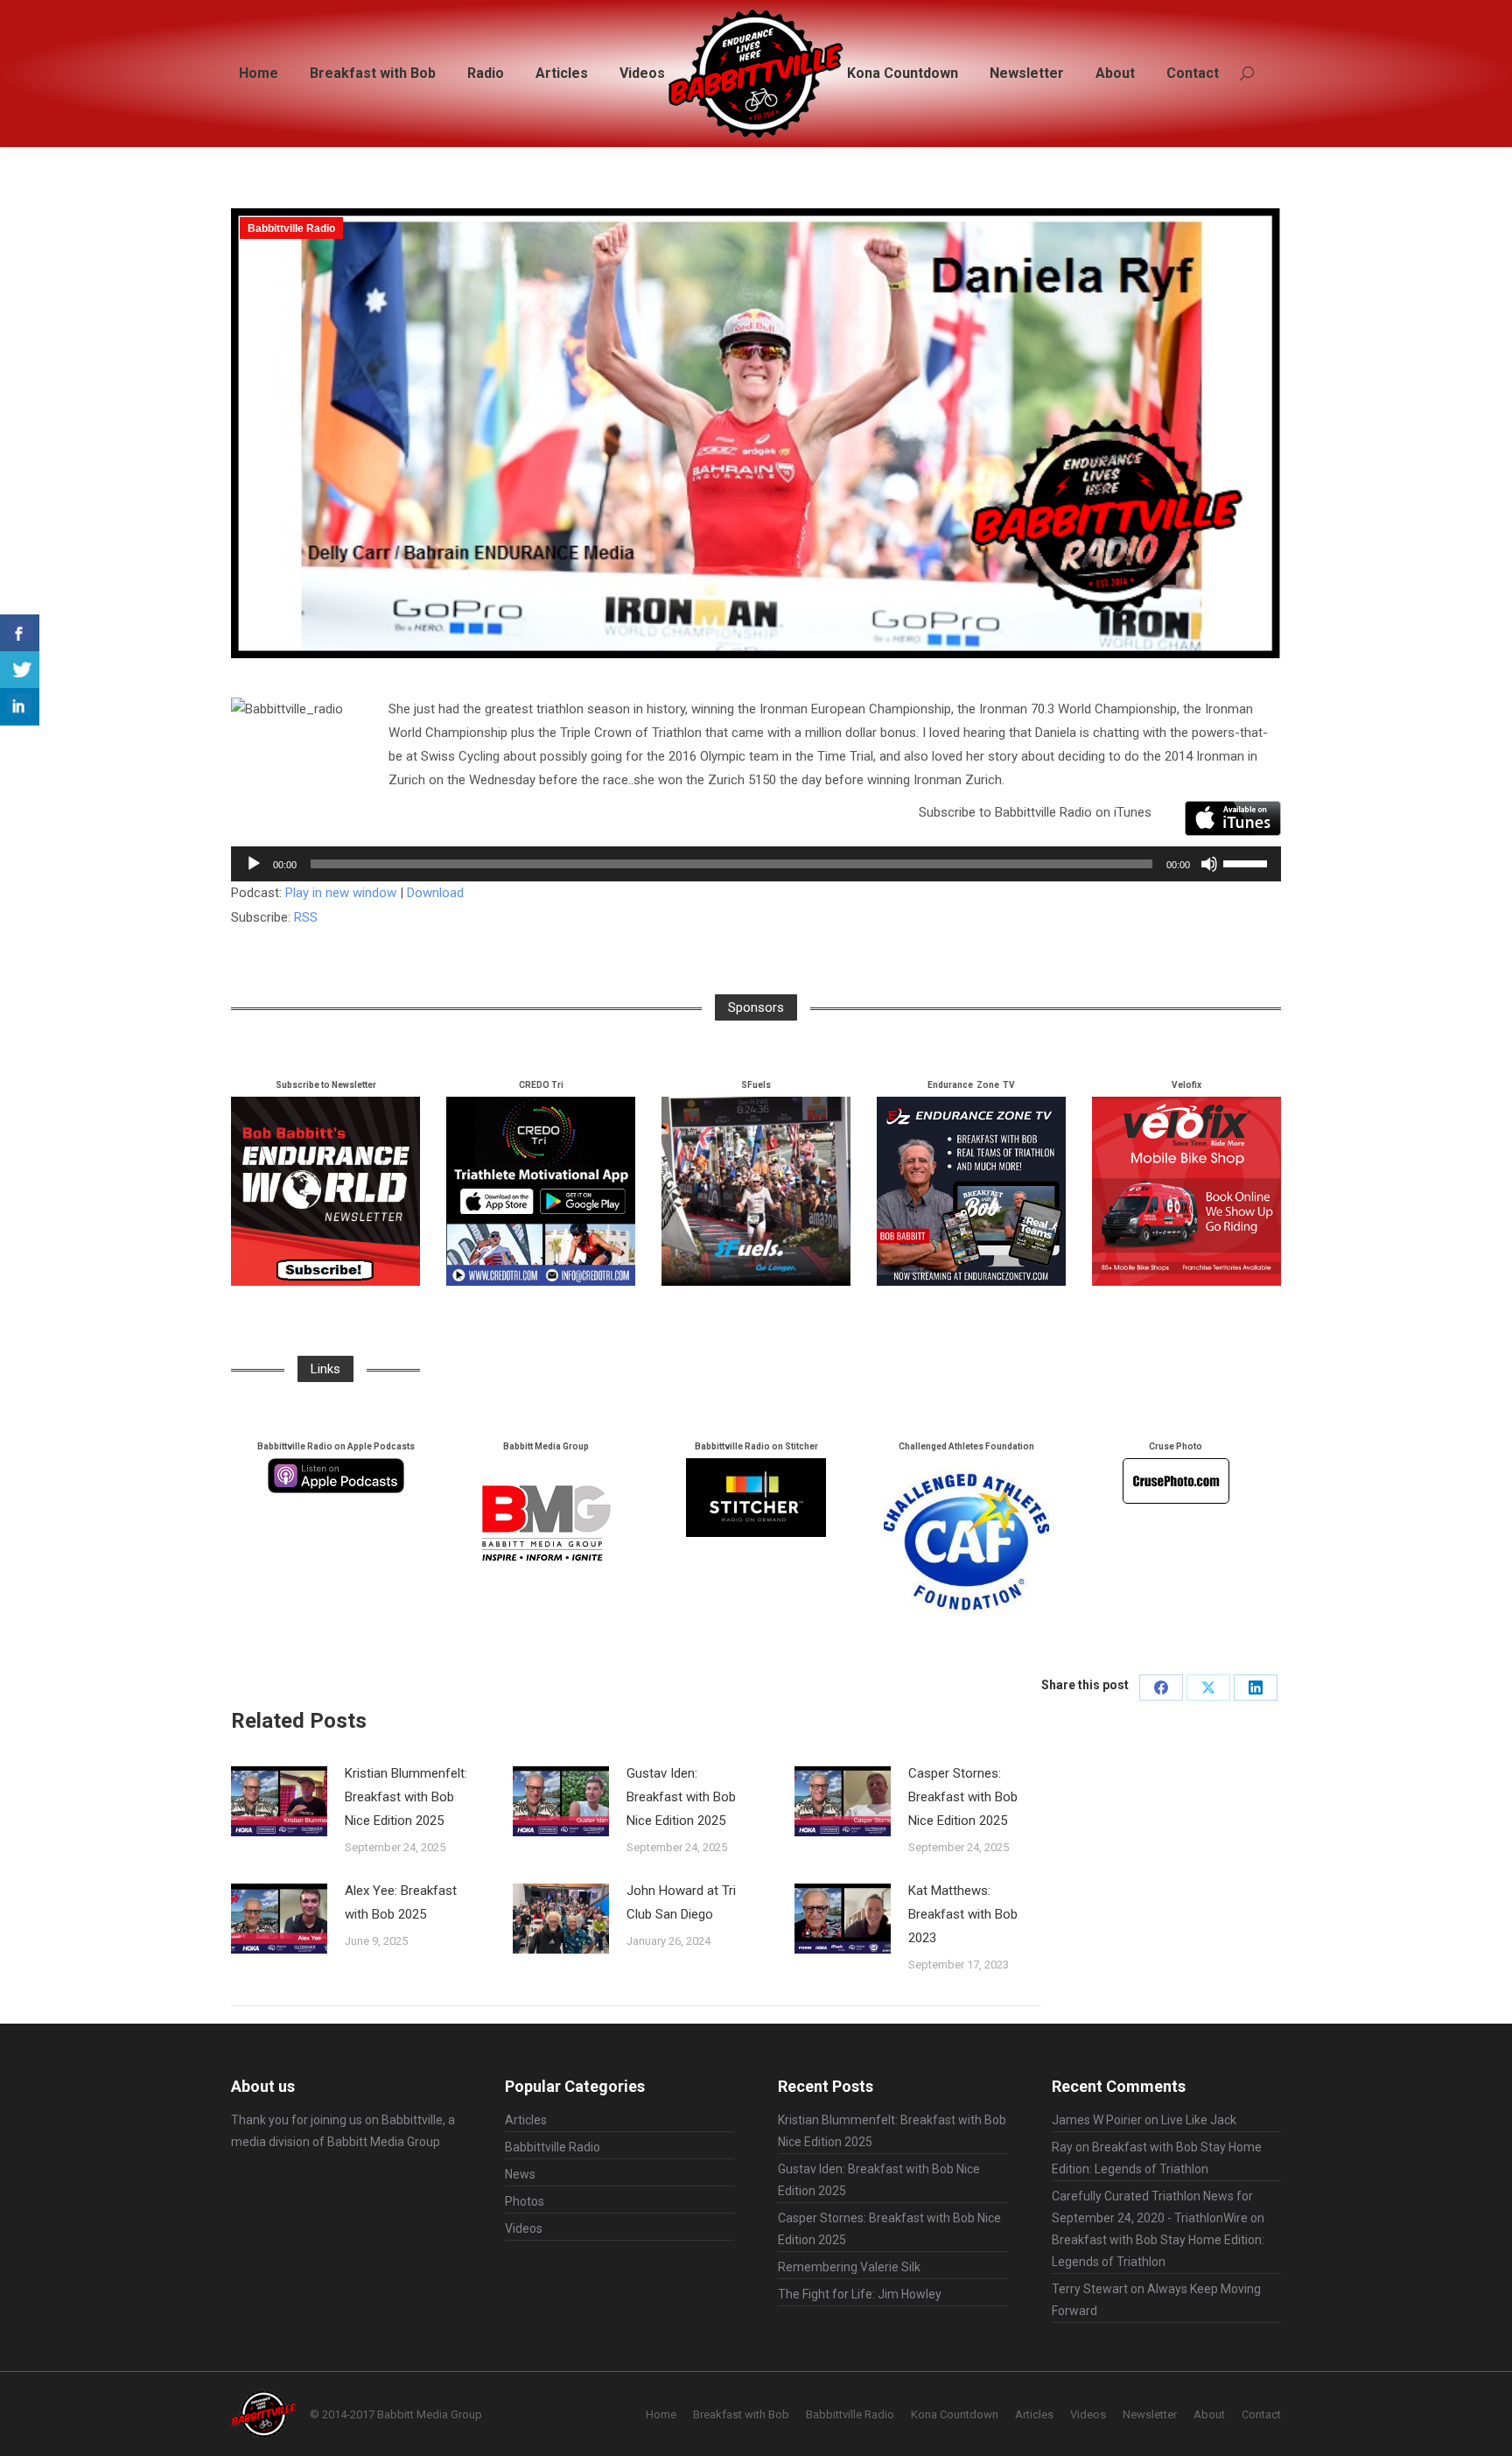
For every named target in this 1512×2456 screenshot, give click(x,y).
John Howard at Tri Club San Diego (681, 1902)
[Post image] (279, 1801)
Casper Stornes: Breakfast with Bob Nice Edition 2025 (963, 1797)
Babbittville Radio (291, 228)
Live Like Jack (1199, 2120)
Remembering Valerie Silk (849, 2267)
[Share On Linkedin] (20, 707)
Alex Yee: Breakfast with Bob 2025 (401, 1902)
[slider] (1248, 862)
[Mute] (1209, 864)
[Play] (254, 864)
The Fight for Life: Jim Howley (860, 2294)
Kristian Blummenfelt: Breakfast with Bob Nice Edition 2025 (406, 1797)
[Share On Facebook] (20, 633)
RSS (306, 917)
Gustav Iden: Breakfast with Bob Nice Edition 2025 (681, 1797)
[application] (756, 864)
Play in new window (341, 893)
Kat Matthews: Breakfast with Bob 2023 (963, 1914)
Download (435, 893)
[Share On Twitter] (20, 670)
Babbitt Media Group (384, 2142)
